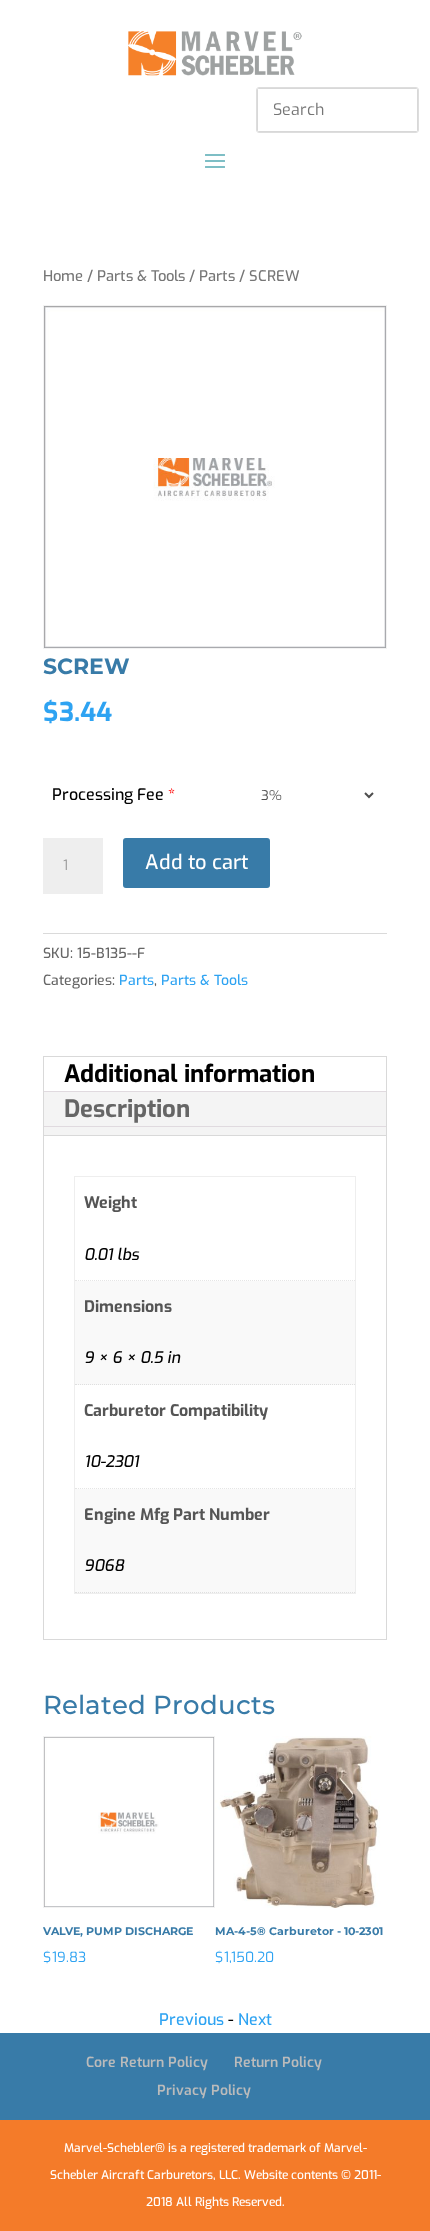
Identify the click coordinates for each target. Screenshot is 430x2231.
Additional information (189, 1074)
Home (63, 276)
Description (127, 1109)
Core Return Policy (147, 2062)
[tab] (215, 1074)
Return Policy (278, 2062)
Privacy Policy (204, 2090)
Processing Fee (113, 794)
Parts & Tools (141, 276)
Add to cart (196, 862)
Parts (217, 276)
